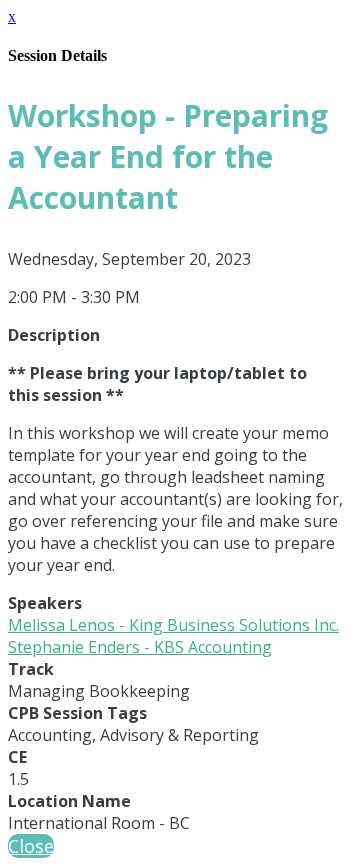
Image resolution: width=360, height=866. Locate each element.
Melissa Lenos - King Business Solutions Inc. (173, 625)
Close (31, 846)
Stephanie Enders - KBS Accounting (140, 647)
